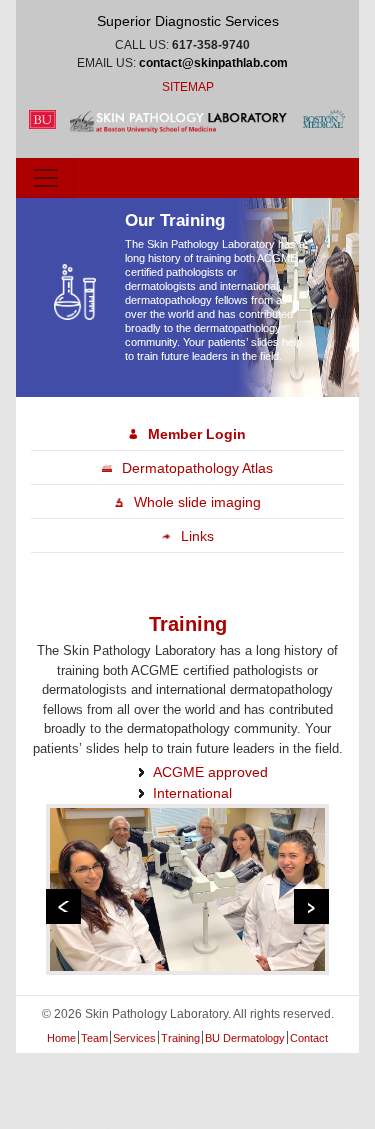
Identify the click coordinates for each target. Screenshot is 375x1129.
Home (61, 1038)
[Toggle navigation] (46, 178)
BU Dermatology (245, 1038)
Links (197, 536)
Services (134, 1038)
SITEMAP (188, 87)
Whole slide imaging (197, 502)
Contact (309, 1038)
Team (94, 1038)
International (192, 793)
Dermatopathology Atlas (197, 468)
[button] (63, 906)
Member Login (197, 434)
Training (180, 1038)
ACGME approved (210, 772)
